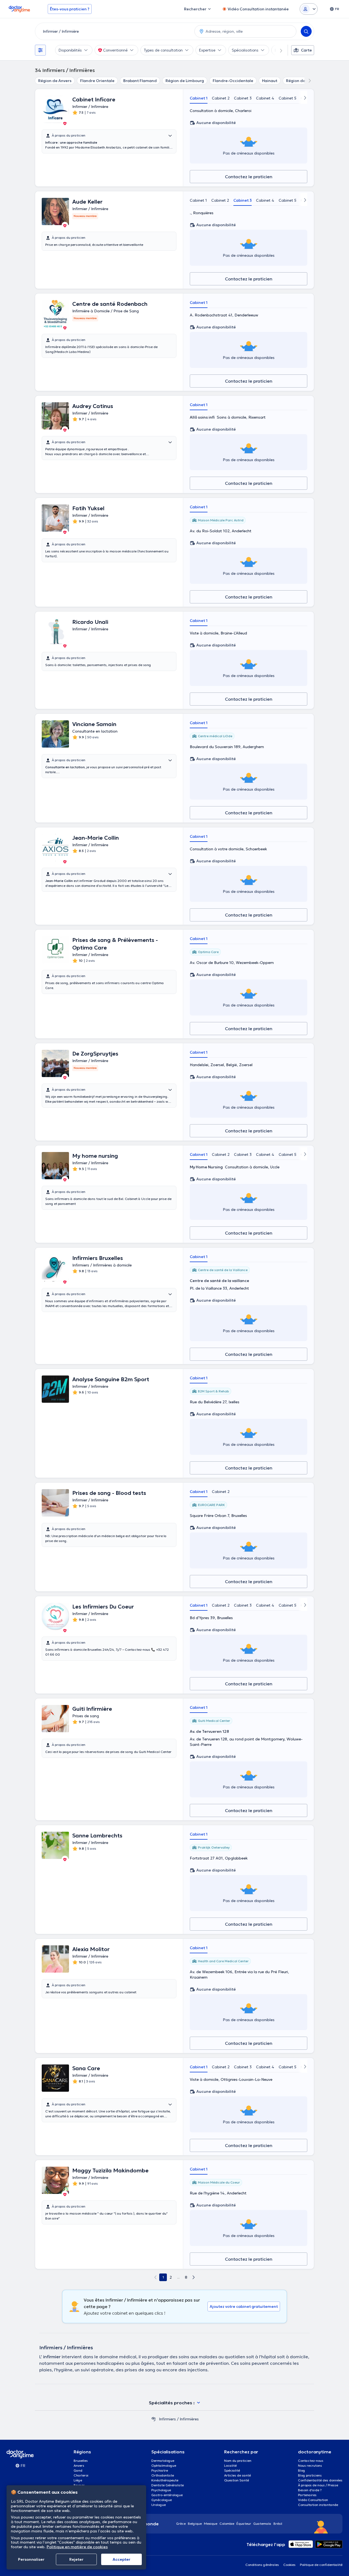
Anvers (79, 2465)
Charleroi (81, 2475)
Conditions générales (262, 2565)
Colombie (227, 2524)
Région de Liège (301, 81)
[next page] (194, 2277)
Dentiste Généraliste (168, 2485)
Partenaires (307, 2495)
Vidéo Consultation (313, 2500)
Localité (230, 2465)
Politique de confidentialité (321, 2565)
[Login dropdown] (309, 9)
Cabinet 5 (288, 98)
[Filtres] (40, 50)
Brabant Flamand (140, 81)
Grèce (181, 2524)
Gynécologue (162, 2500)
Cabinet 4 (265, 98)
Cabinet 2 (221, 98)
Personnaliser (31, 2559)
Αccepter (121, 2559)
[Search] (306, 31)
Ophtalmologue (164, 2465)
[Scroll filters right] (278, 50)
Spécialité (232, 2470)
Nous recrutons (310, 2465)
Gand (78, 2470)
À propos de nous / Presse (318, 2485)
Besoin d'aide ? (310, 2490)
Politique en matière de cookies (77, 2547)
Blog (302, 2470)
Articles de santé (237, 2475)
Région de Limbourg (185, 81)
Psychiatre (160, 2470)
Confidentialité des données (320, 2480)
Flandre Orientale (97, 81)
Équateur (244, 2524)
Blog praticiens (310, 2475)
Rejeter (76, 2559)
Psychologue (161, 2490)
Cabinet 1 (199, 98)
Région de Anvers (55, 81)
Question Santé (237, 2480)
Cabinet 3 (243, 98)
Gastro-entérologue (167, 2495)
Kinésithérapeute (165, 2480)
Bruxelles (81, 2461)
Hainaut (270, 81)
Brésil (278, 2524)
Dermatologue (163, 2461)
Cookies (289, 2565)
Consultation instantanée (318, 2505)
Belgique (195, 2524)
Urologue (159, 2505)
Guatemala (262, 2524)
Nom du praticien (238, 2461)
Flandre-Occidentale (233, 81)
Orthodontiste (163, 2475)
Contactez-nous (311, 2461)
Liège (78, 2480)
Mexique (211, 2524)
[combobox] (114, 31)
